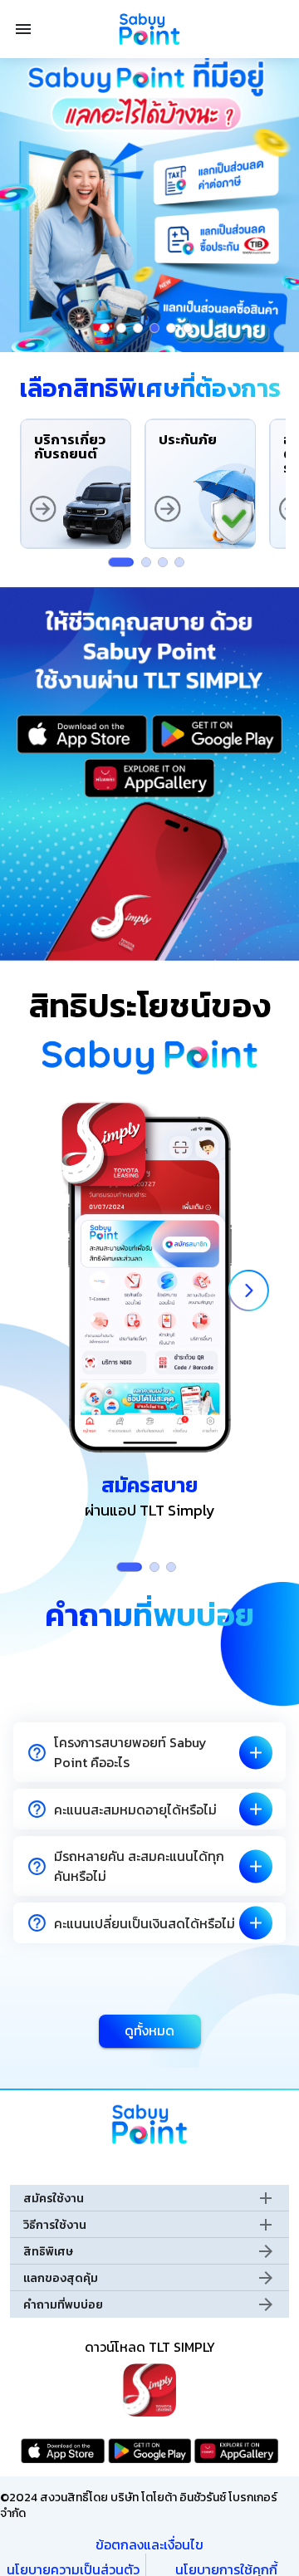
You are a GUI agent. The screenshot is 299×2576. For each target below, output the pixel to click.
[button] (149, 1752)
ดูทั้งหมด (149, 2030)
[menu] (23, 29)
